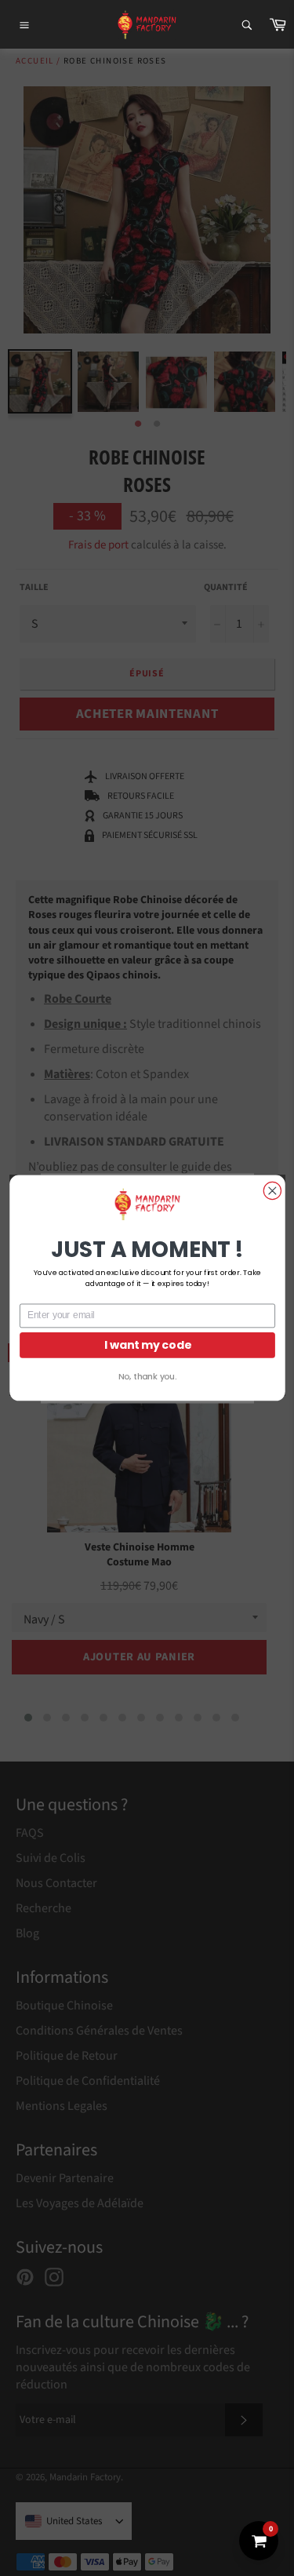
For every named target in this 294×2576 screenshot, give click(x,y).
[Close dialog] (272, 1190)
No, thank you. (147, 1377)
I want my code (147, 1344)
